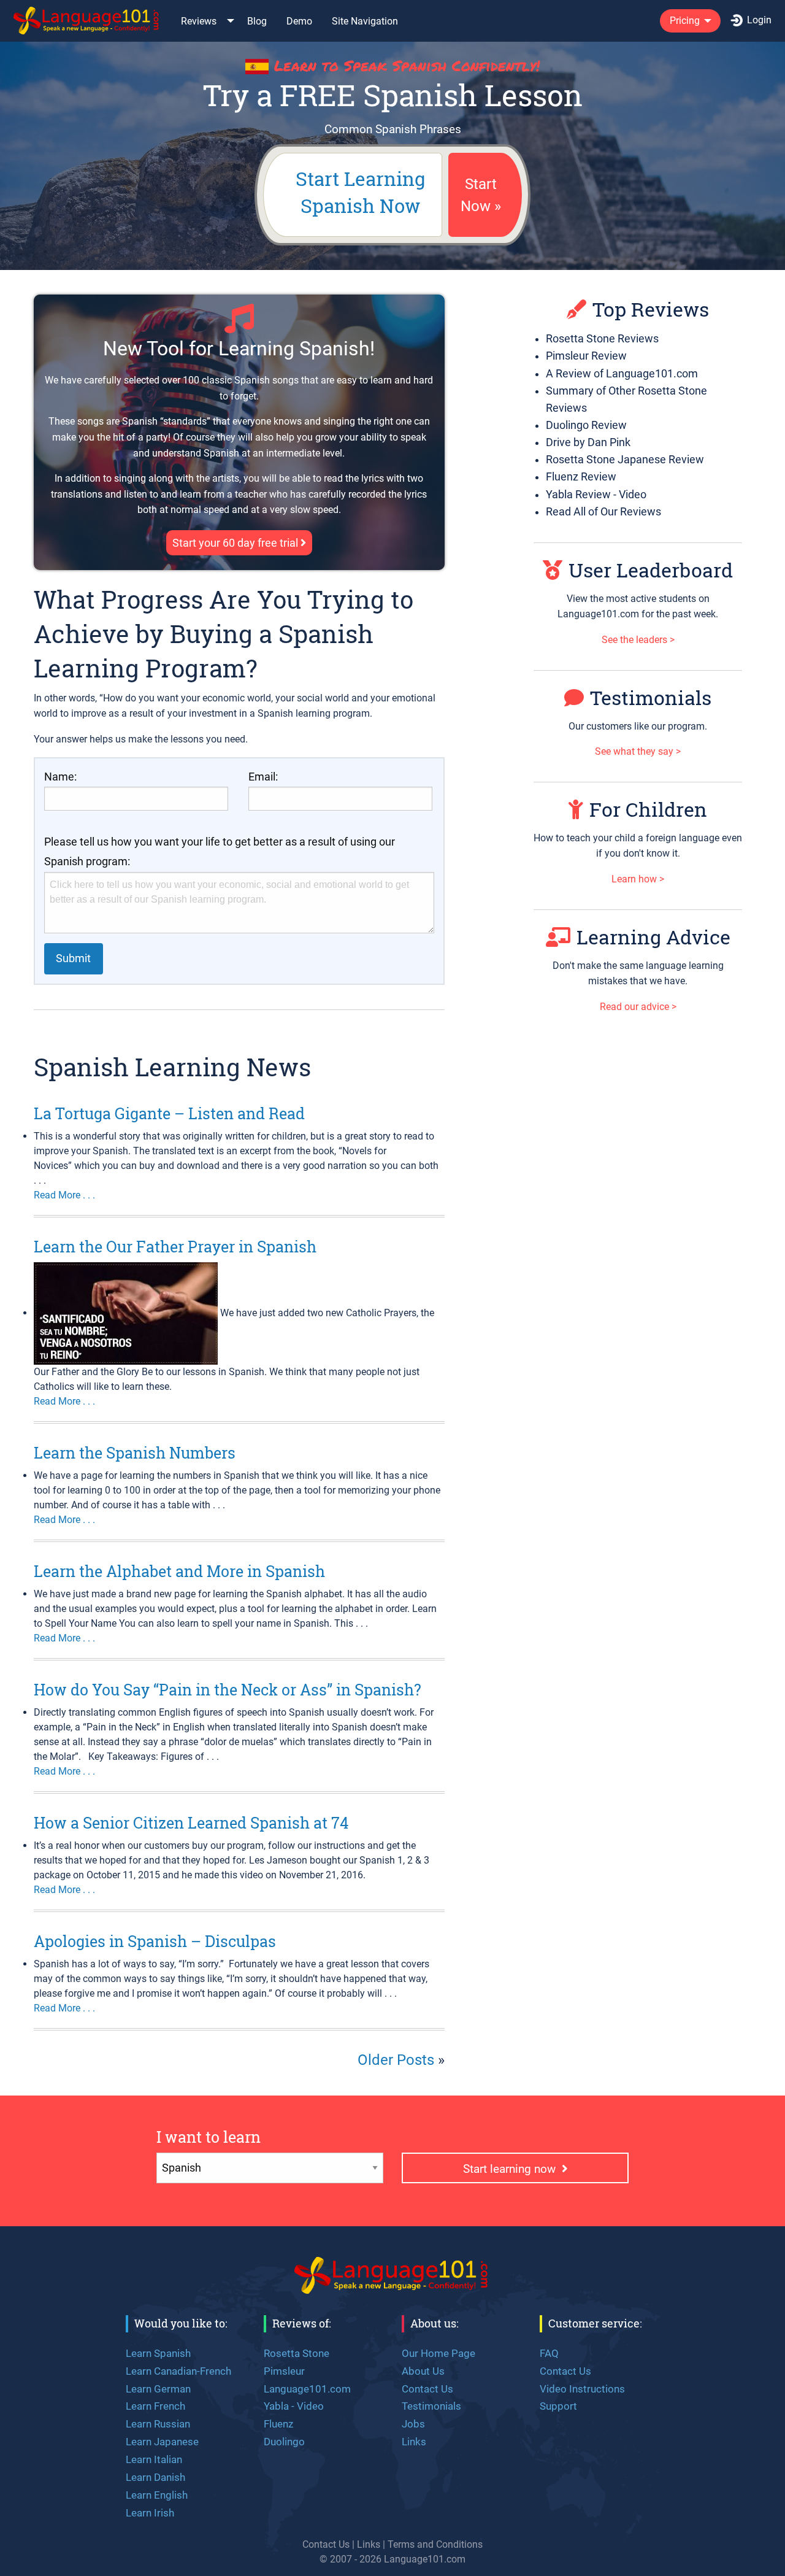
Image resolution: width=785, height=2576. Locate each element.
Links (414, 2442)
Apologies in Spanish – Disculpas (155, 1941)
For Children (648, 809)
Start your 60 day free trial (236, 543)
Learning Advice (653, 937)
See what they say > (638, 751)
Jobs (413, 2424)
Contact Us (427, 2389)
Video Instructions (582, 2389)
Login (759, 20)
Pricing (685, 21)
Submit (73, 958)
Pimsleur (284, 2371)
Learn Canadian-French (178, 2371)
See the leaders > (638, 640)
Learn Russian (158, 2424)
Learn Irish (150, 2513)
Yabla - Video (294, 2406)
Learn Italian (154, 2459)
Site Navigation (365, 21)
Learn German (158, 2389)
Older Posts (396, 2060)
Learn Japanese (162, 2442)
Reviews (199, 21)
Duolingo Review (586, 425)
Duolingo (284, 2442)
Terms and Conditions (435, 2544)
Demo (299, 21)
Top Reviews (651, 309)
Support (558, 2406)
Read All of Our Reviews (603, 512)
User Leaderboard (651, 570)
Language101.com (307, 2389)
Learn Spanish (158, 2353)
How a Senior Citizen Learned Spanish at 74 (191, 1823)
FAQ (549, 2353)
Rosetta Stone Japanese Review (625, 460)
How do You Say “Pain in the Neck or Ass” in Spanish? (228, 1690)
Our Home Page (438, 2353)
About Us (423, 2371)
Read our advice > (638, 1007)
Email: (263, 777)
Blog (257, 21)
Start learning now (512, 2169)
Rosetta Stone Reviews (602, 339)
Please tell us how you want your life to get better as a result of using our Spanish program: (220, 852)
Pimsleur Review (586, 356)
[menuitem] (87, 21)
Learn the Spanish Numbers (135, 1453)
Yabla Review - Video (596, 495)
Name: (60, 777)
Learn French (155, 2406)
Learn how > (638, 879)
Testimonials (651, 697)
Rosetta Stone (297, 2353)
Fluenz (278, 2424)
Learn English (157, 2495)
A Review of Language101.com (622, 374)
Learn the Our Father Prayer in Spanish (175, 1247)
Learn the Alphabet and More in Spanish (179, 1571)
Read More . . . (64, 1195)
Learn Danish (155, 2477)
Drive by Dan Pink (588, 442)
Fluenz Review (581, 477)
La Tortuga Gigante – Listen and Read (169, 1113)
